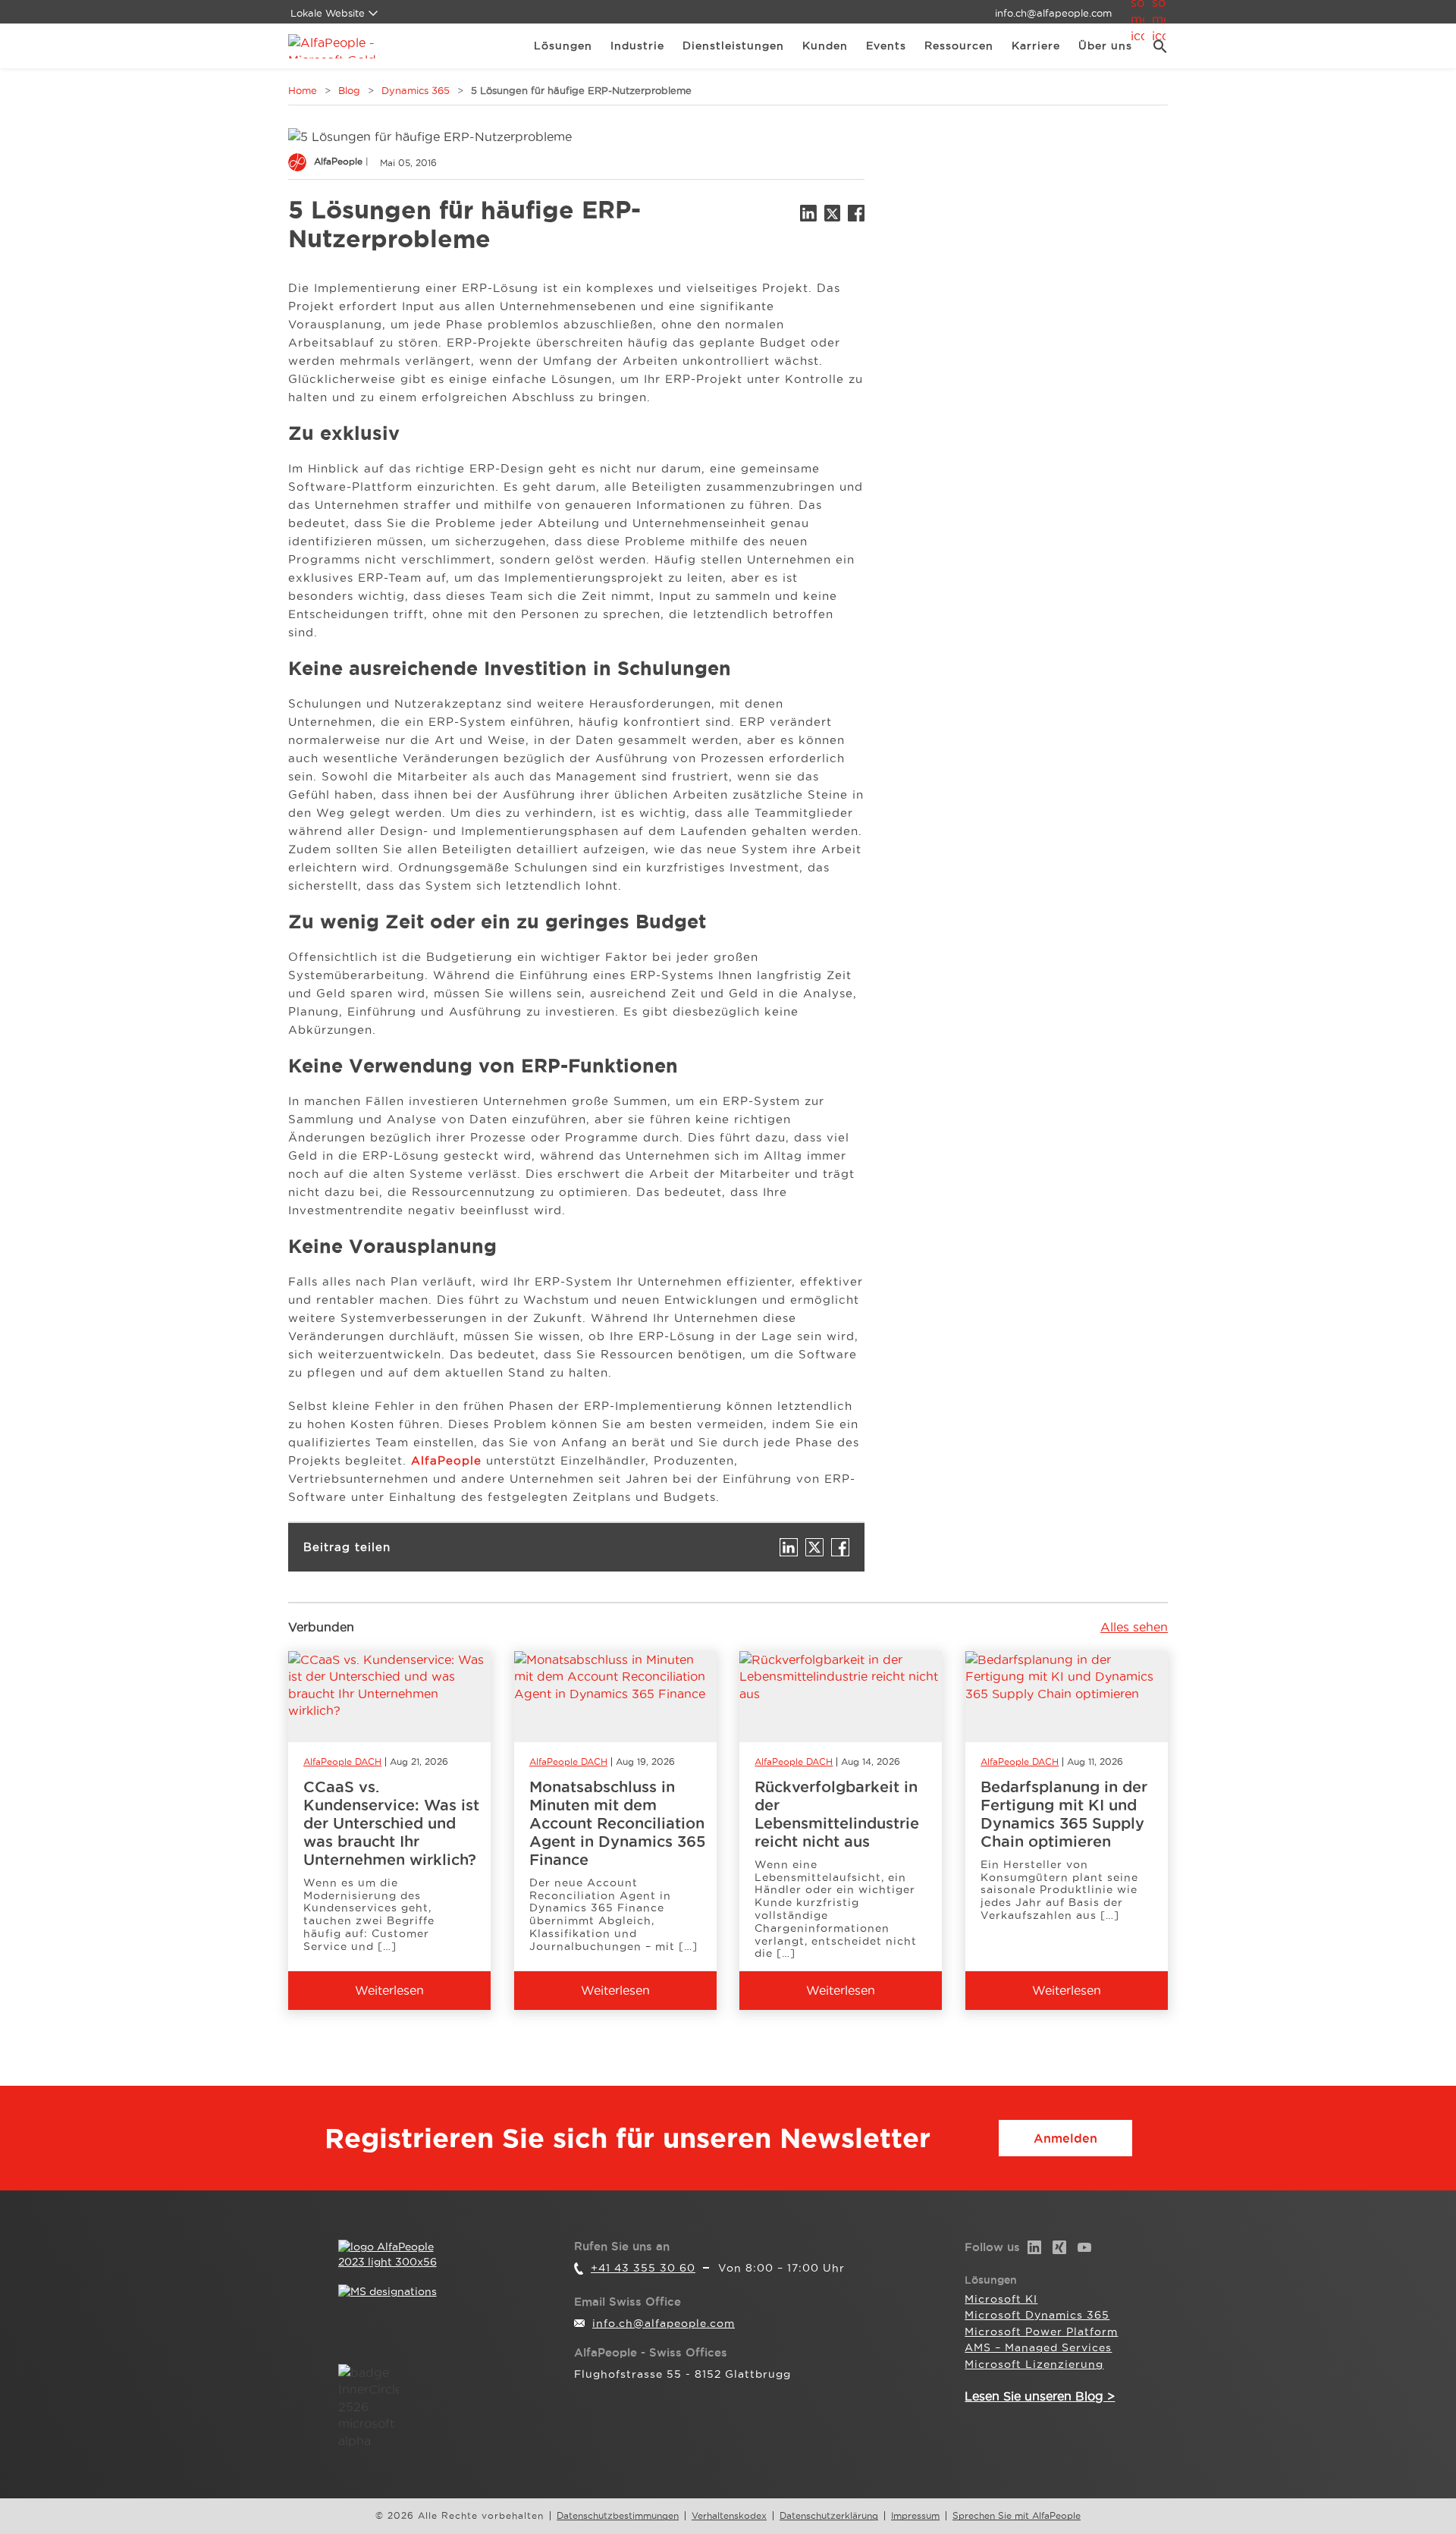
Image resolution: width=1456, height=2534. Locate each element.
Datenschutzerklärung (829, 2516)
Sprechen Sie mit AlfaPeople (1017, 2516)
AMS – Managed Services (1038, 2347)
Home (303, 90)
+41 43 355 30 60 (643, 2268)
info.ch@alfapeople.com (1053, 13)
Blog (349, 90)
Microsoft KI (1001, 2299)
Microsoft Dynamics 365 (1037, 2315)
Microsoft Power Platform (1041, 2331)
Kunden (825, 46)
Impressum (915, 2516)
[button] (1155, 46)
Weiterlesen (389, 1990)
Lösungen (563, 46)
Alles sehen (1134, 1627)
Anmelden (1065, 2138)
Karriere (1036, 46)
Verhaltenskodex (729, 2516)
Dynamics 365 (416, 90)
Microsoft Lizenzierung (1034, 2364)
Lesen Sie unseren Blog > (1040, 2396)
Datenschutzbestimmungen (618, 2516)
